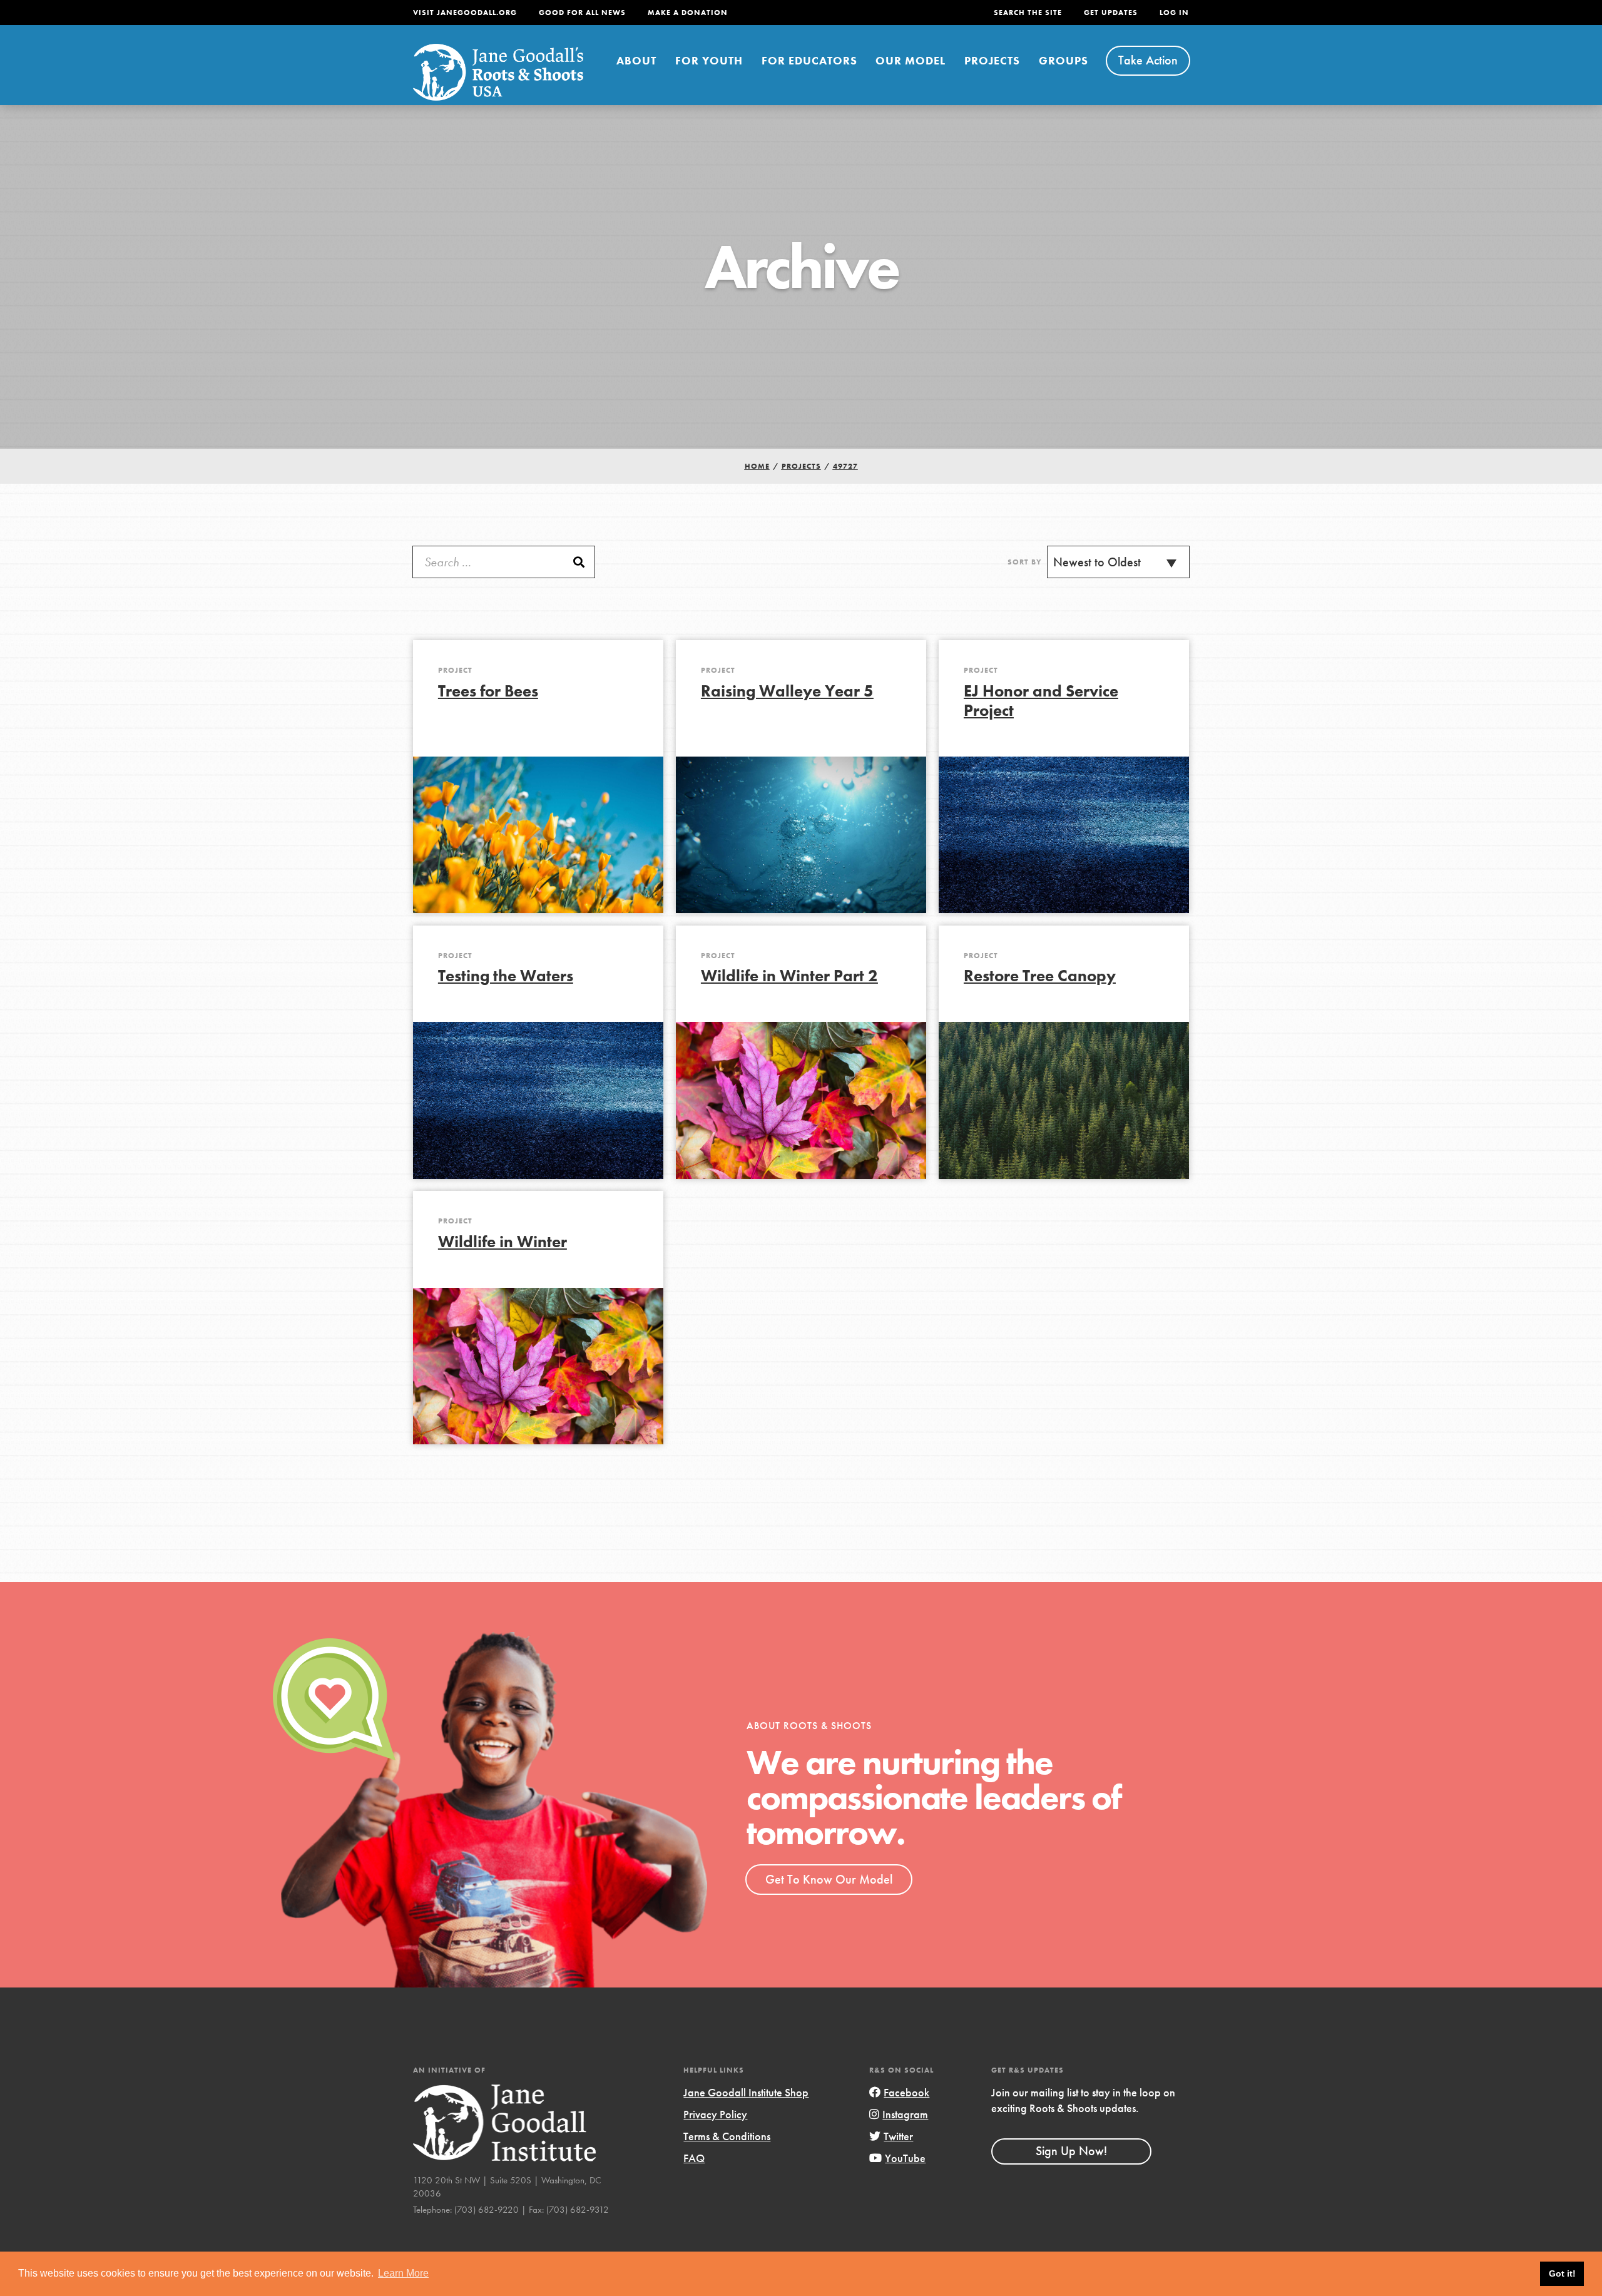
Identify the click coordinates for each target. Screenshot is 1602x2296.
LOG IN (1174, 13)
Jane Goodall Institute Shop (746, 2092)
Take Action (1148, 60)
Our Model (911, 60)
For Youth (709, 60)
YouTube (905, 2158)
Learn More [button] (403, 2273)
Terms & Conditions (727, 2136)
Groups (1064, 60)
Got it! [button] (1562, 2273)
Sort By (1025, 562)
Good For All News (582, 13)
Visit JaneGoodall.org (465, 13)
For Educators (809, 60)
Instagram (905, 2114)
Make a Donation (688, 13)
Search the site (1028, 13)
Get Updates (1111, 13)
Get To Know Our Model (829, 1879)
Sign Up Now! (1071, 2151)
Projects (992, 60)
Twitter (898, 2136)
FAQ (694, 2158)
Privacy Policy (715, 2114)
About (636, 60)
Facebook (906, 2092)
